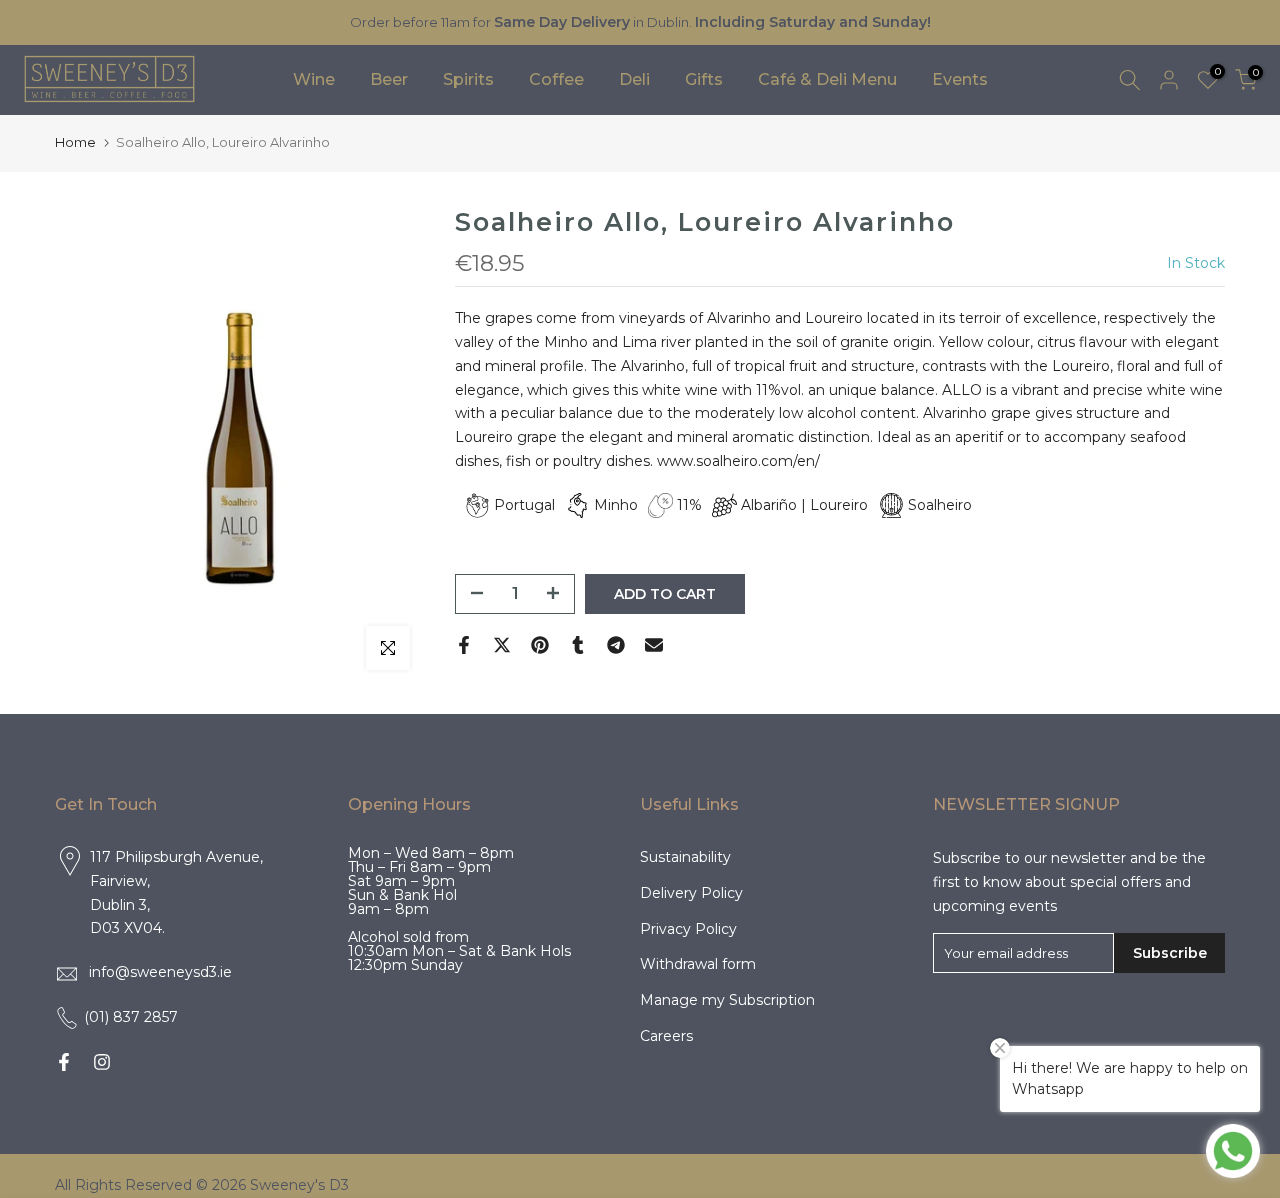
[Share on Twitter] (502, 645)
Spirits (468, 79)
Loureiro (839, 505)
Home (75, 142)
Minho (616, 505)
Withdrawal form (698, 964)
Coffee (556, 79)
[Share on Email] (654, 645)
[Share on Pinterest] (540, 645)
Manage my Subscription (727, 1000)
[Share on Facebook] (464, 645)
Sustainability (685, 857)
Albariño (769, 505)
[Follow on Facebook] (64, 1062)
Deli (634, 79)
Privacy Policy (688, 929)
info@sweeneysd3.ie (160, 972)
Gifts (704, 79)
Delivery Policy (691, 893)
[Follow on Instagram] (102, 1062)
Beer (389, 79)
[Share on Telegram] (616, 645)
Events (960, 79)
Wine (314, 79)
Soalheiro (940, 505)
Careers (666, 1036)
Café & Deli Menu (827, 79)
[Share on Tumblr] (578, 645)
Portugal (524, 505)
